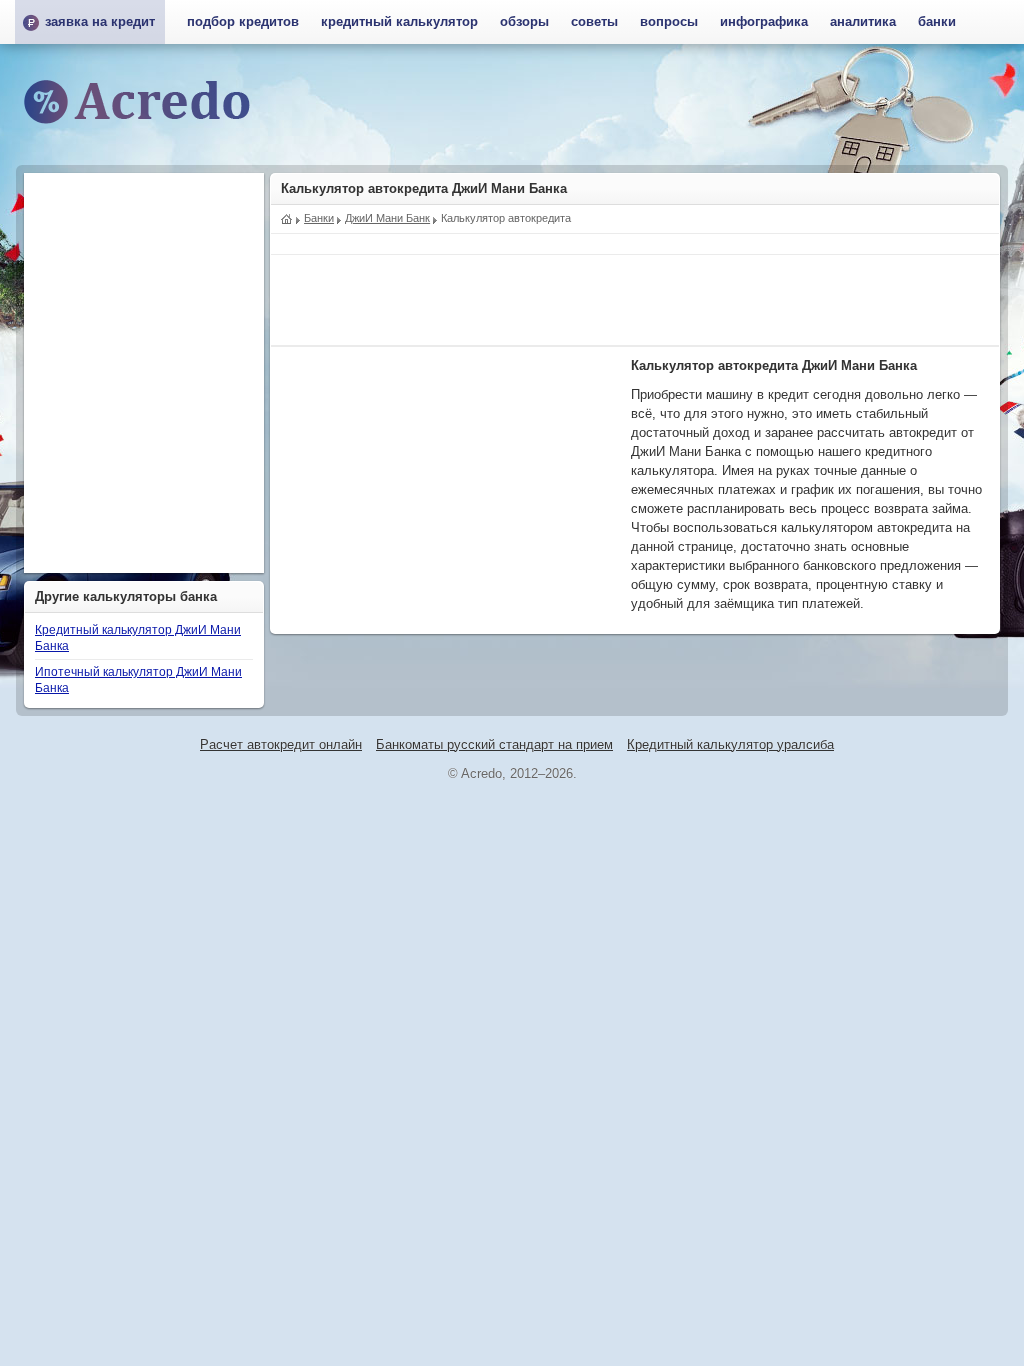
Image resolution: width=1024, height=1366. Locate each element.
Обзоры (524, 22)
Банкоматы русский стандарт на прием (494, 745)
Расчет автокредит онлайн (281, 745)
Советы (594, 22)
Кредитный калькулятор (399, 22)
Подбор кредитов (243, 22)
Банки (937, 22)
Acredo (287, 217)
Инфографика (764, 22)
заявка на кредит (100, 22)
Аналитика (863, 22)
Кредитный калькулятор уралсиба (730, 745)
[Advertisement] (635, 300)
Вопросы (669, 22)
